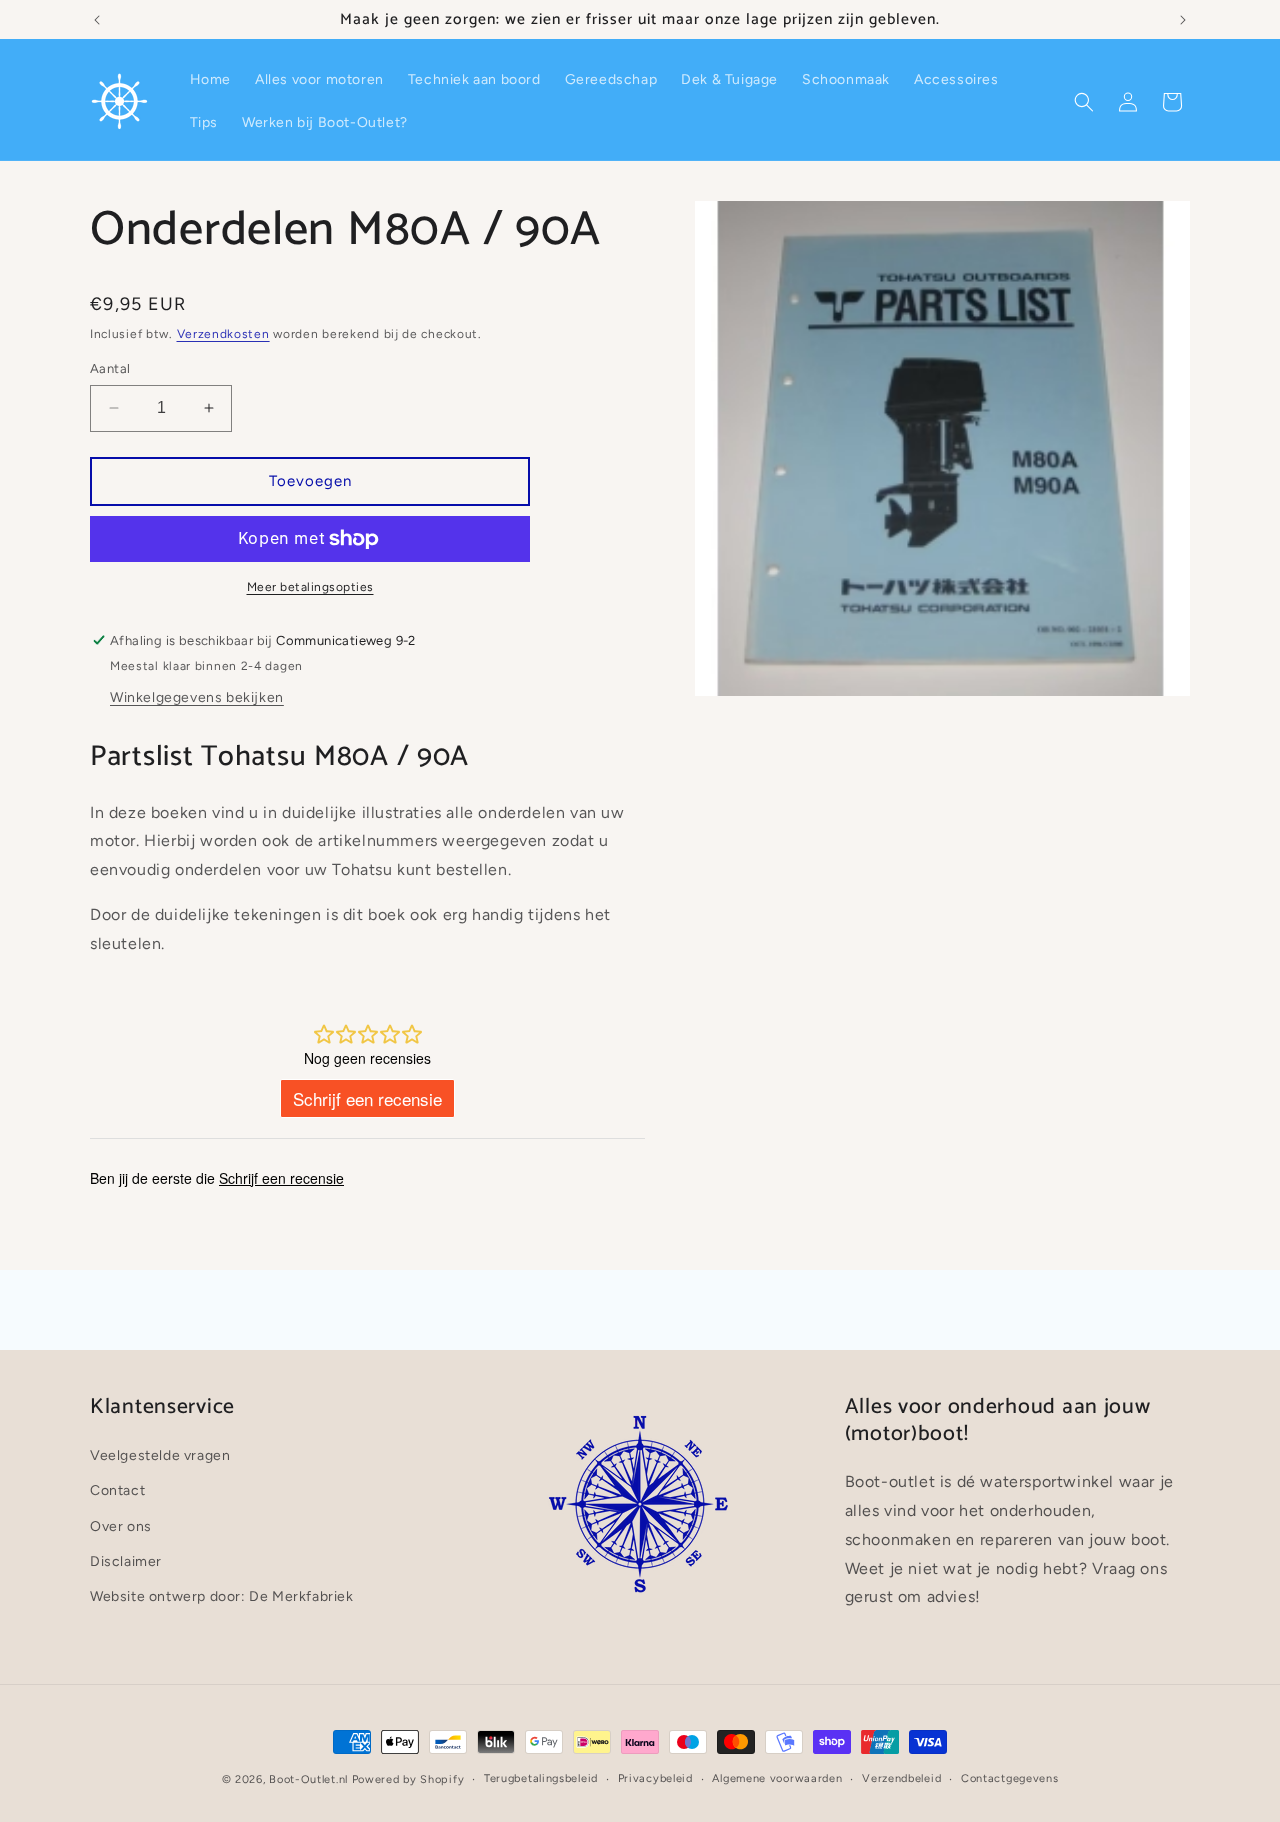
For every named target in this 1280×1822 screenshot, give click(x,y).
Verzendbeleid (901, 1778)
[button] (1084, 102)
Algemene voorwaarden (777, 1778)
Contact (117, 1490)
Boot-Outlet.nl (308, 1779)
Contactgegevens (1010, 1778)
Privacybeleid (655, 1778)
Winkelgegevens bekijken (197, 697)
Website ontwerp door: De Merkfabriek (222, 1596)
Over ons (121, 1526)
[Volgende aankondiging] (1183, 20)
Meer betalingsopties (310, 587)
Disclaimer (126, 1561)
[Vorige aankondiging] (97, 20)
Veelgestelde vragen (160, 1455)
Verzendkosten (223, 334)
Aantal (110, 368)
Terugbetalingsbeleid (541, 1778)
